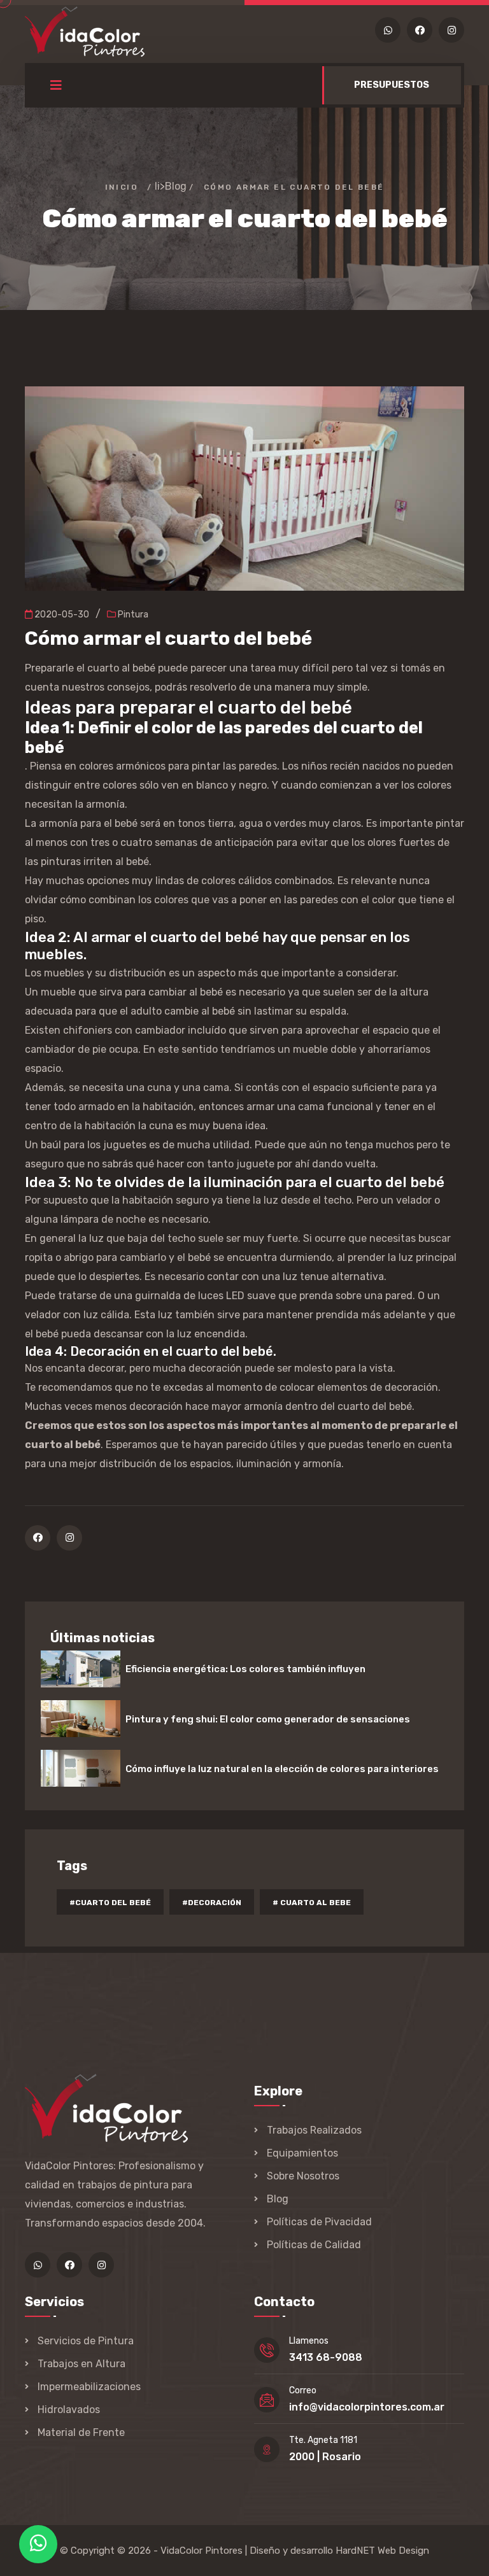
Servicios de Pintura (86, 2341)
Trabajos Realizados (314, 2130)
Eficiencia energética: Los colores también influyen (245, 1669)
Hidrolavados (69, 2410)
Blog (176, 186)
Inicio (122, 187)
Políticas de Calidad (314, 2245)
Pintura (132, 615)
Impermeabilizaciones (89, 2387)
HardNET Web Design (382, 2551)
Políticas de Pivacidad (319, 2222)
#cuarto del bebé (110, 1903)
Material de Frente (81, 2432)
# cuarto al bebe (312, 1903)
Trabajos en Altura (81, 2364)
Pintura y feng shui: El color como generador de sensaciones (268, 1719)
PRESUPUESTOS (392, 85)
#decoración (212, 1903)
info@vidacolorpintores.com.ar (367, 2407)
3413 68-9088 (326, 2357)
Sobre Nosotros (303, 2176)
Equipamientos (302, 2153)
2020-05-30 (61, 615)
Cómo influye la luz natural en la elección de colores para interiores (282, 1769)
